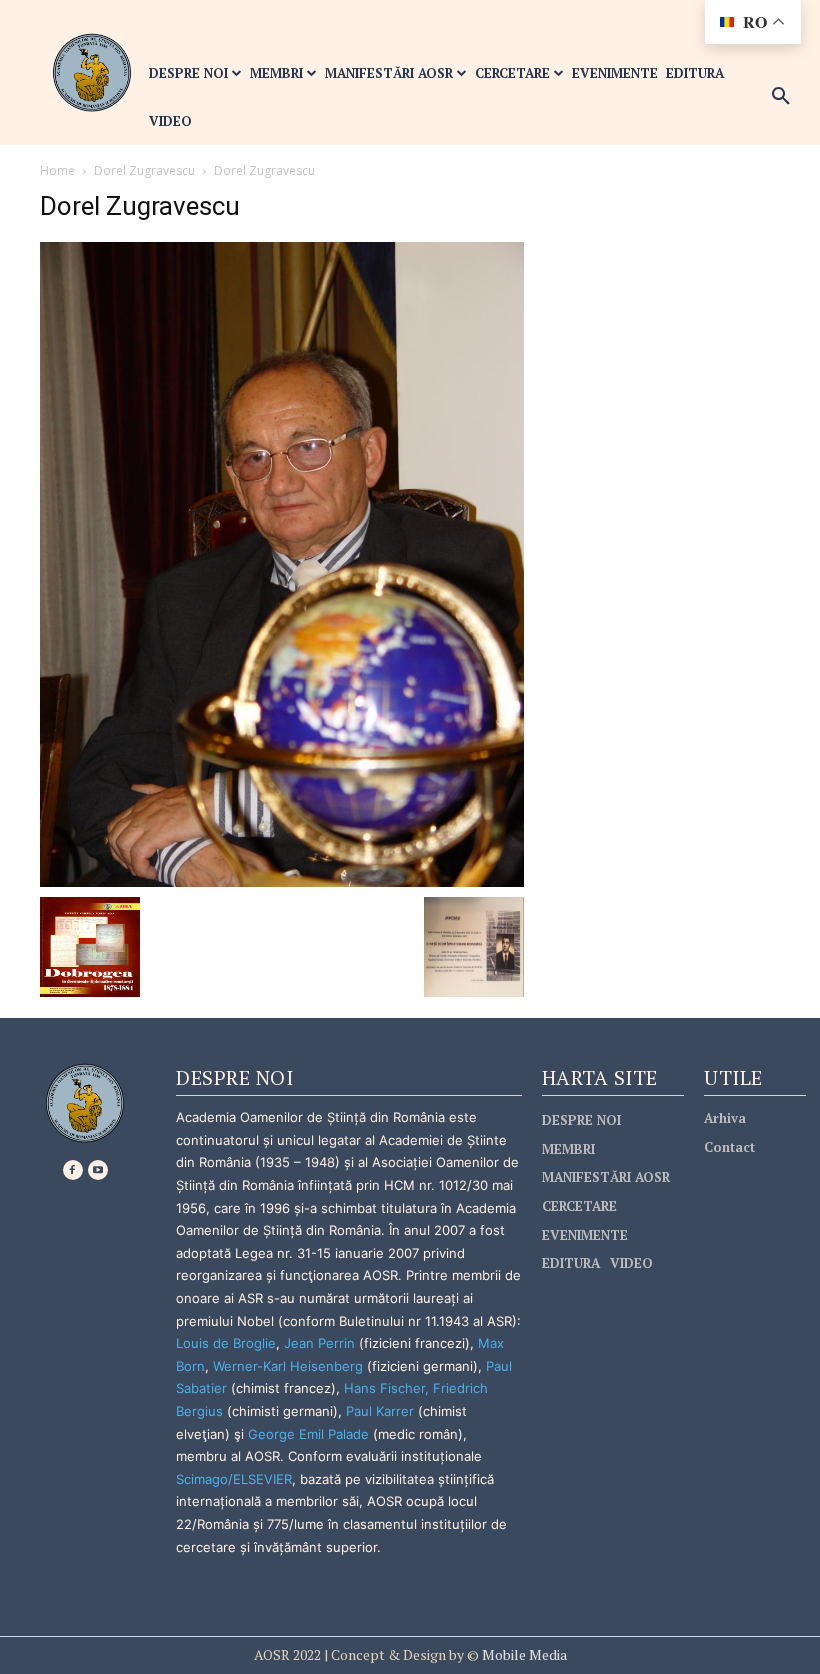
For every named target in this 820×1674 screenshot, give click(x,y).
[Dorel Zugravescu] (282, 562)
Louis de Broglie (226, 1343)
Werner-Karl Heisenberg (288, 1366)
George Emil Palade (308, 1434)
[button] (781, 97)
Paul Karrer (380, 1411)
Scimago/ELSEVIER (234, 1479)
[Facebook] (73, 1170)
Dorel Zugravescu (144, 170)
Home (57, 170)
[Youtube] (98, 1170)
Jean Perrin (321, 1343)
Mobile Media (523, 1654)
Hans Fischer (384, 1388)
